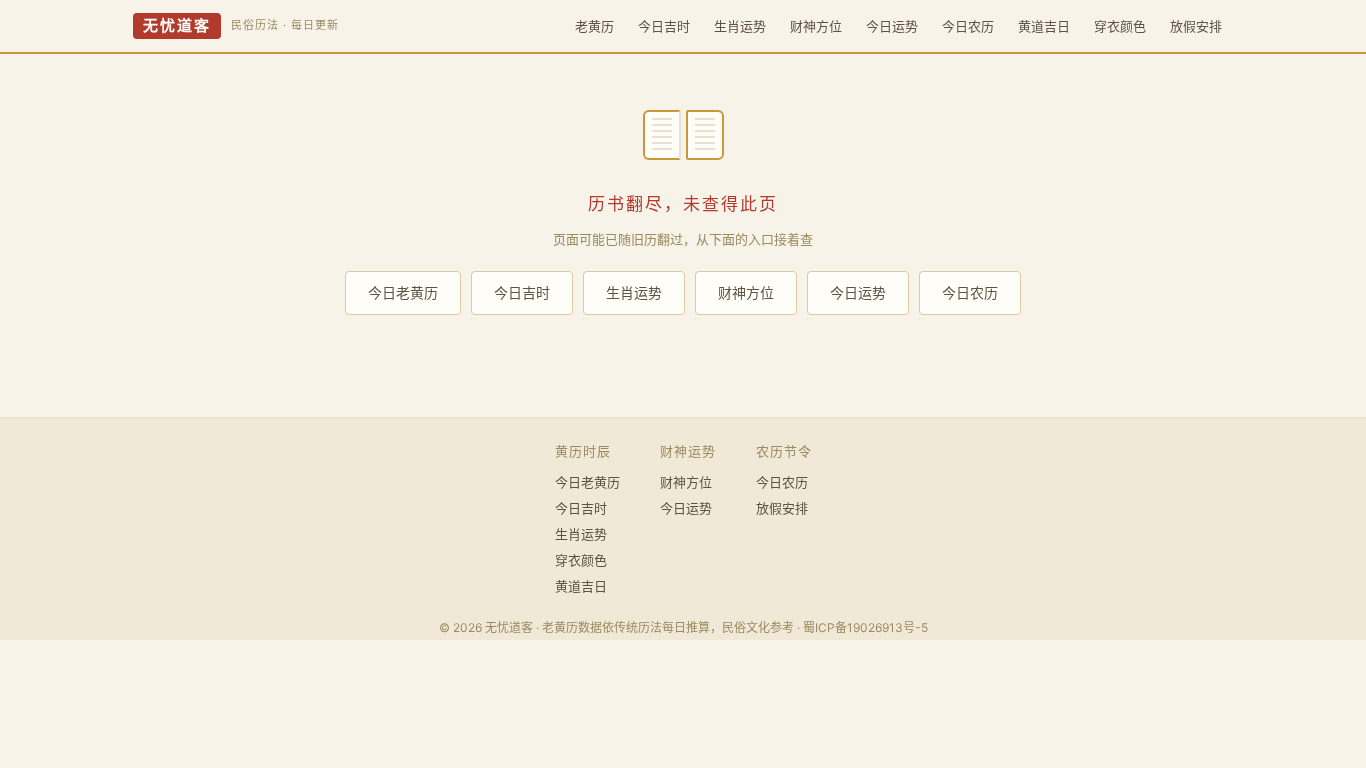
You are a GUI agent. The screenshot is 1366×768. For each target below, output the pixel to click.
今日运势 (892, 26)
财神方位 (816, 26)
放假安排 (1196, 26)
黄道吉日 (1044, 26)
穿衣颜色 (1120, 26)
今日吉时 (664, 26)
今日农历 (968, 26)
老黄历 (594, 26)
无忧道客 (177, 26)
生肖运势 (740, 26)
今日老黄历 (403, 292)
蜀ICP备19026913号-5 (865, 627)
